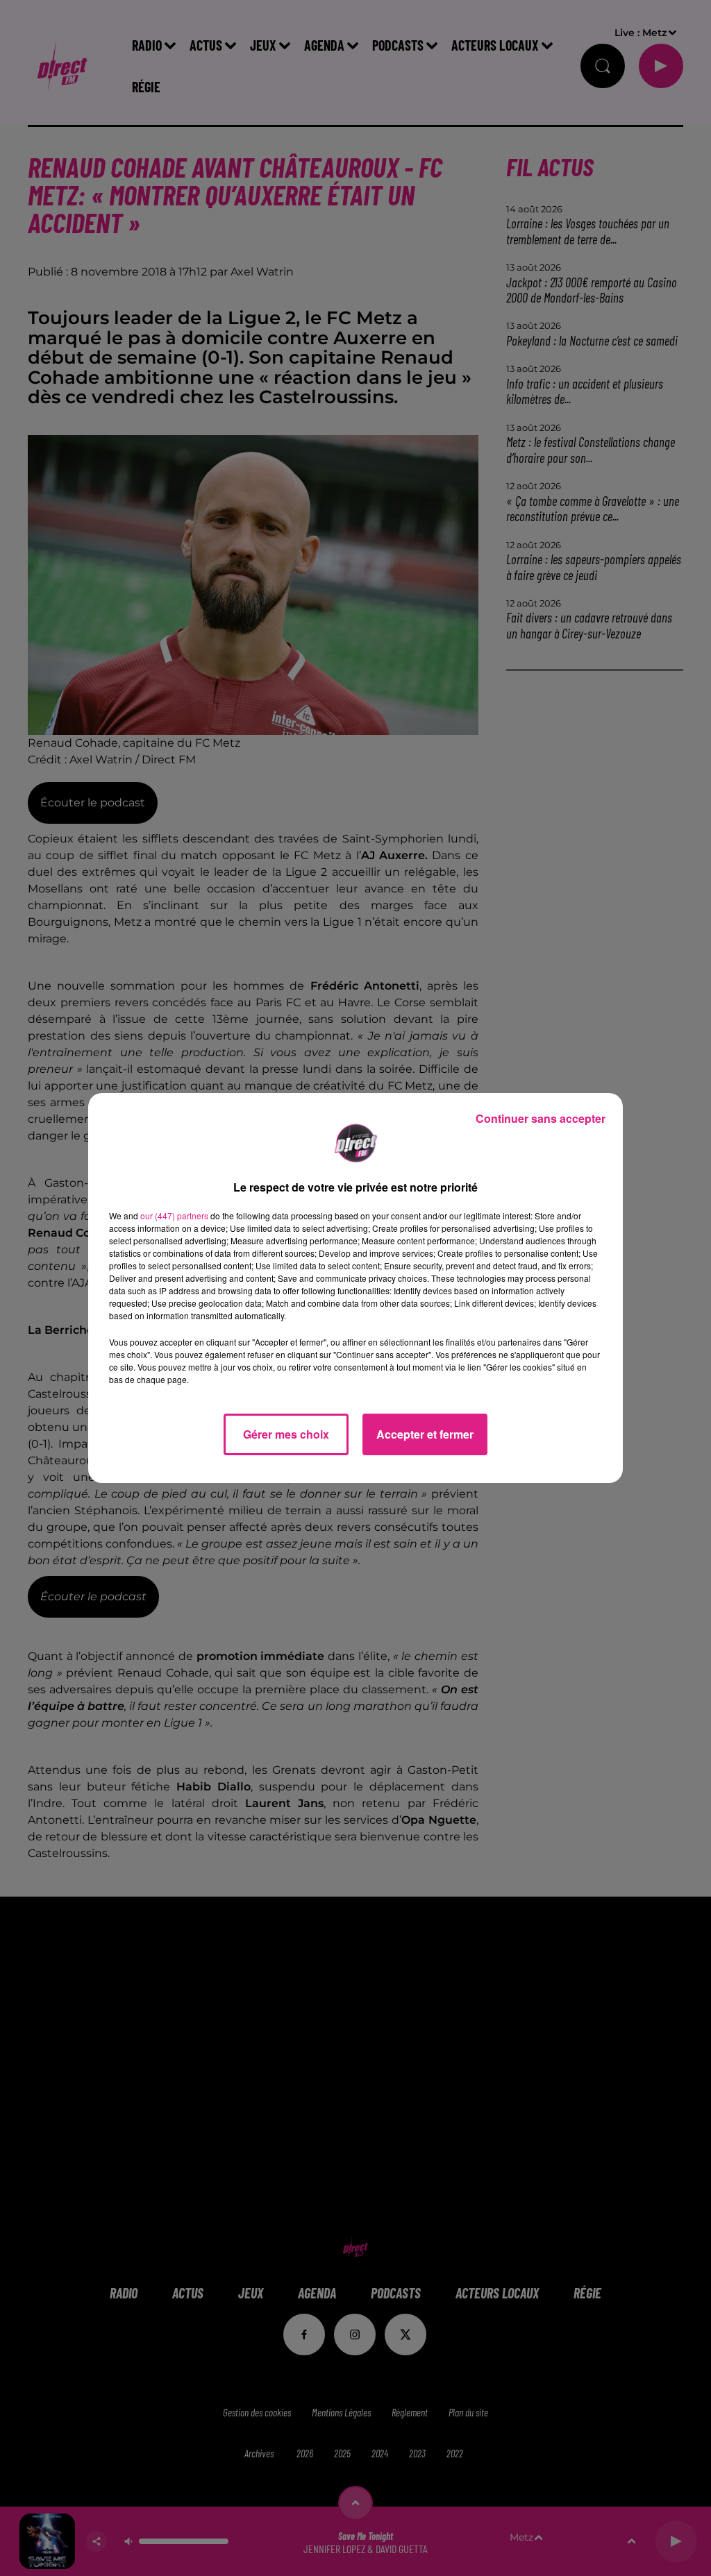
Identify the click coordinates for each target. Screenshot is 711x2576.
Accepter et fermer (425, 1434)
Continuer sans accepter (541, 1118)
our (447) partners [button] (174, 1215)
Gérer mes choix (286, 1434)
